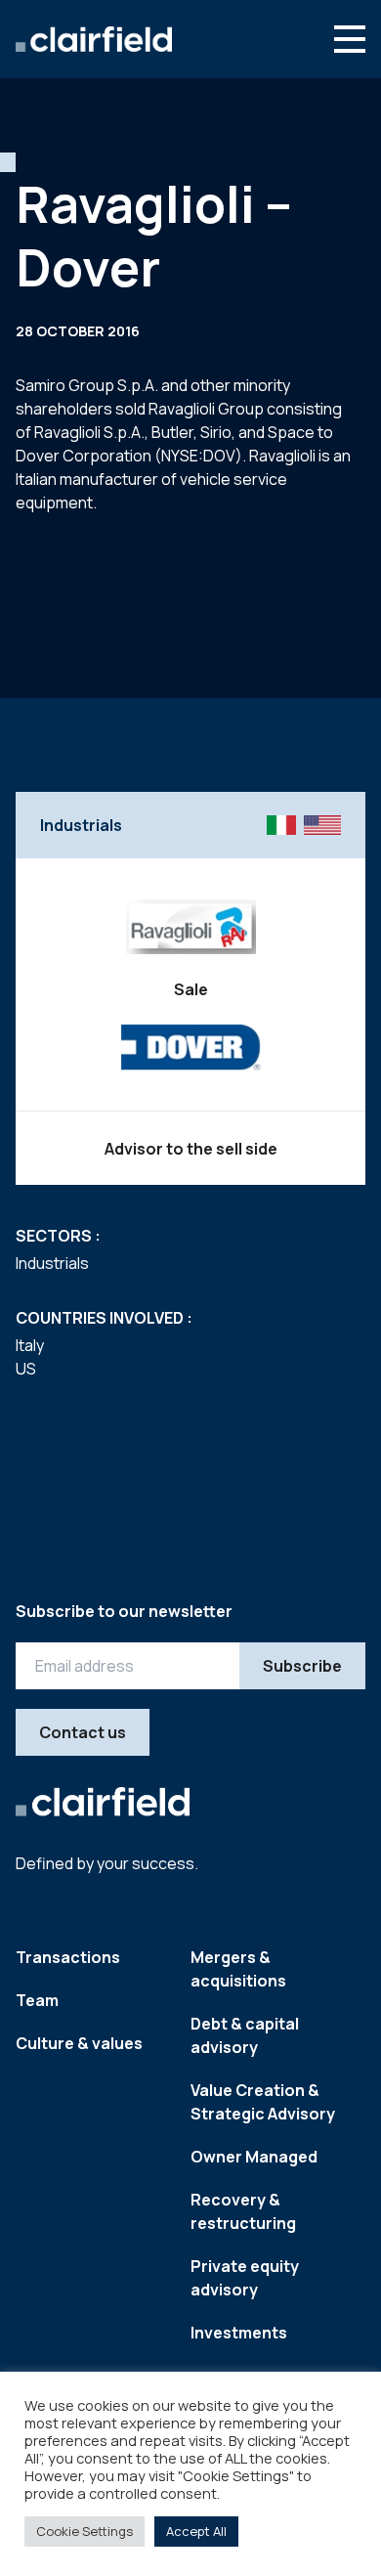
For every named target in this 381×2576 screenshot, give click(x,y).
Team (37, 2000)
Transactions (68, 1957)
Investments (239, 2333)
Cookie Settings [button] (85, 2531)
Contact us (83, 1732)
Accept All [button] (196, 2531)
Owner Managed (254, 2157)
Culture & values (79, 2043)
